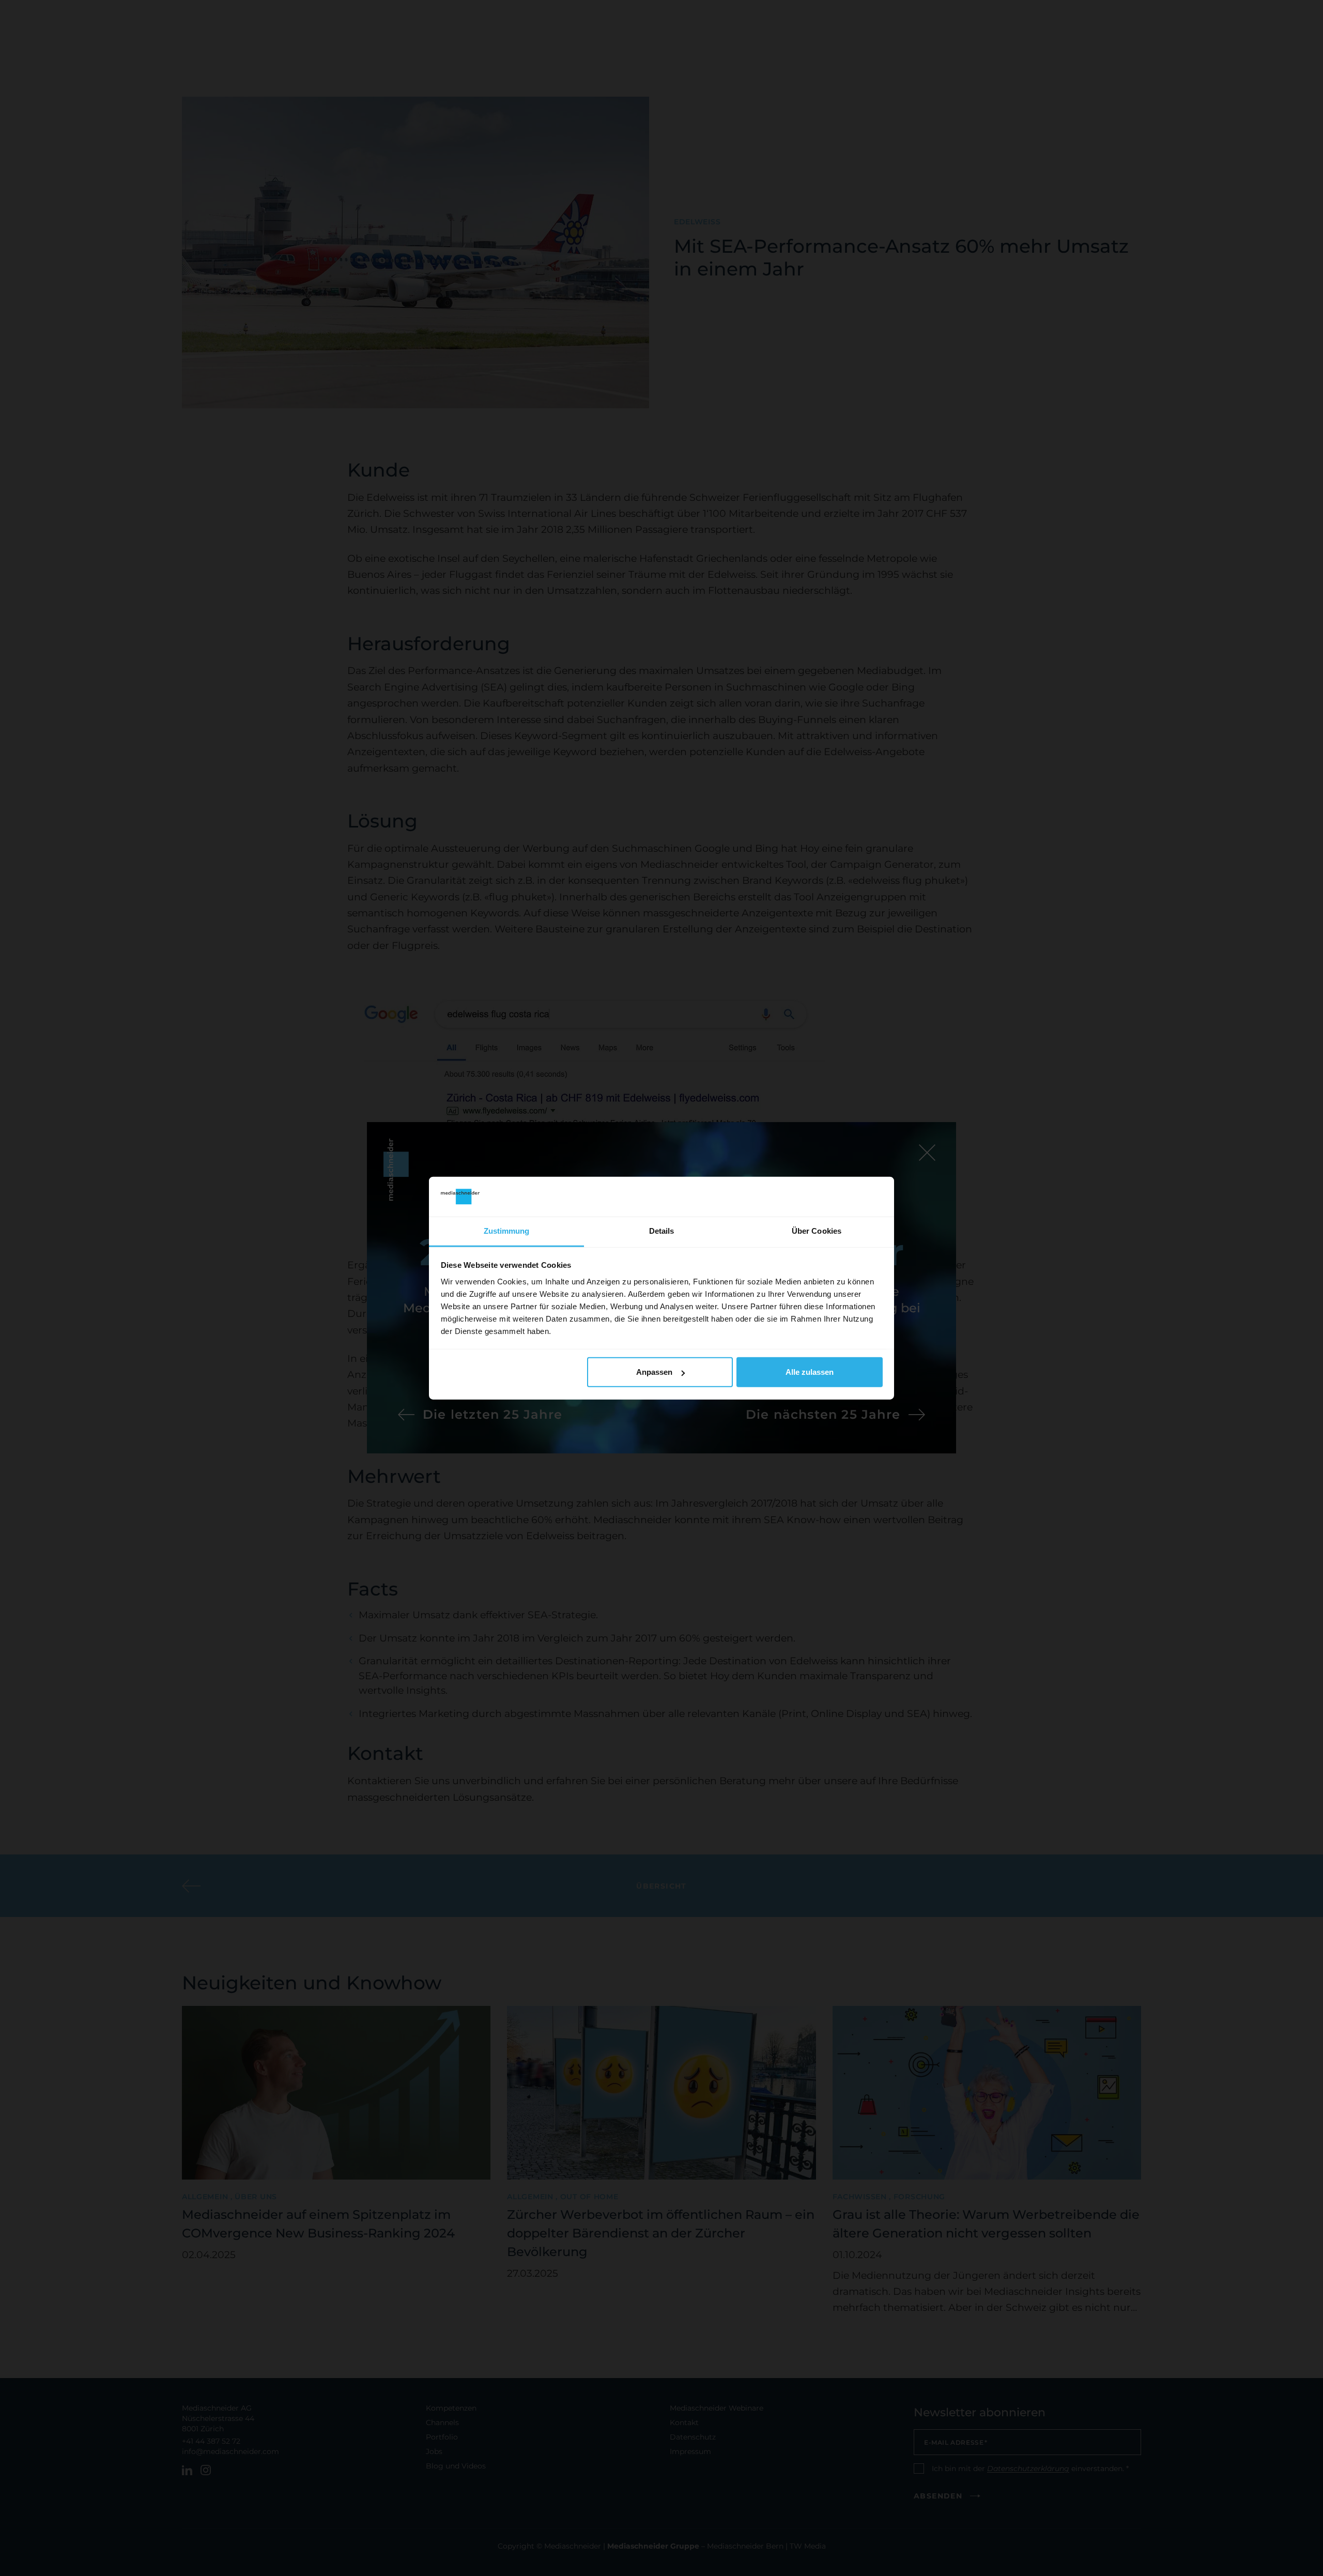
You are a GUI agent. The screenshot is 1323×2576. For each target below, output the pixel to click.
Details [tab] (662, 1231)
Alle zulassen (810, 1372)
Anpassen (654, 1372)
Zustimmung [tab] (507, 1231)
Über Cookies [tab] (817, 1231)
